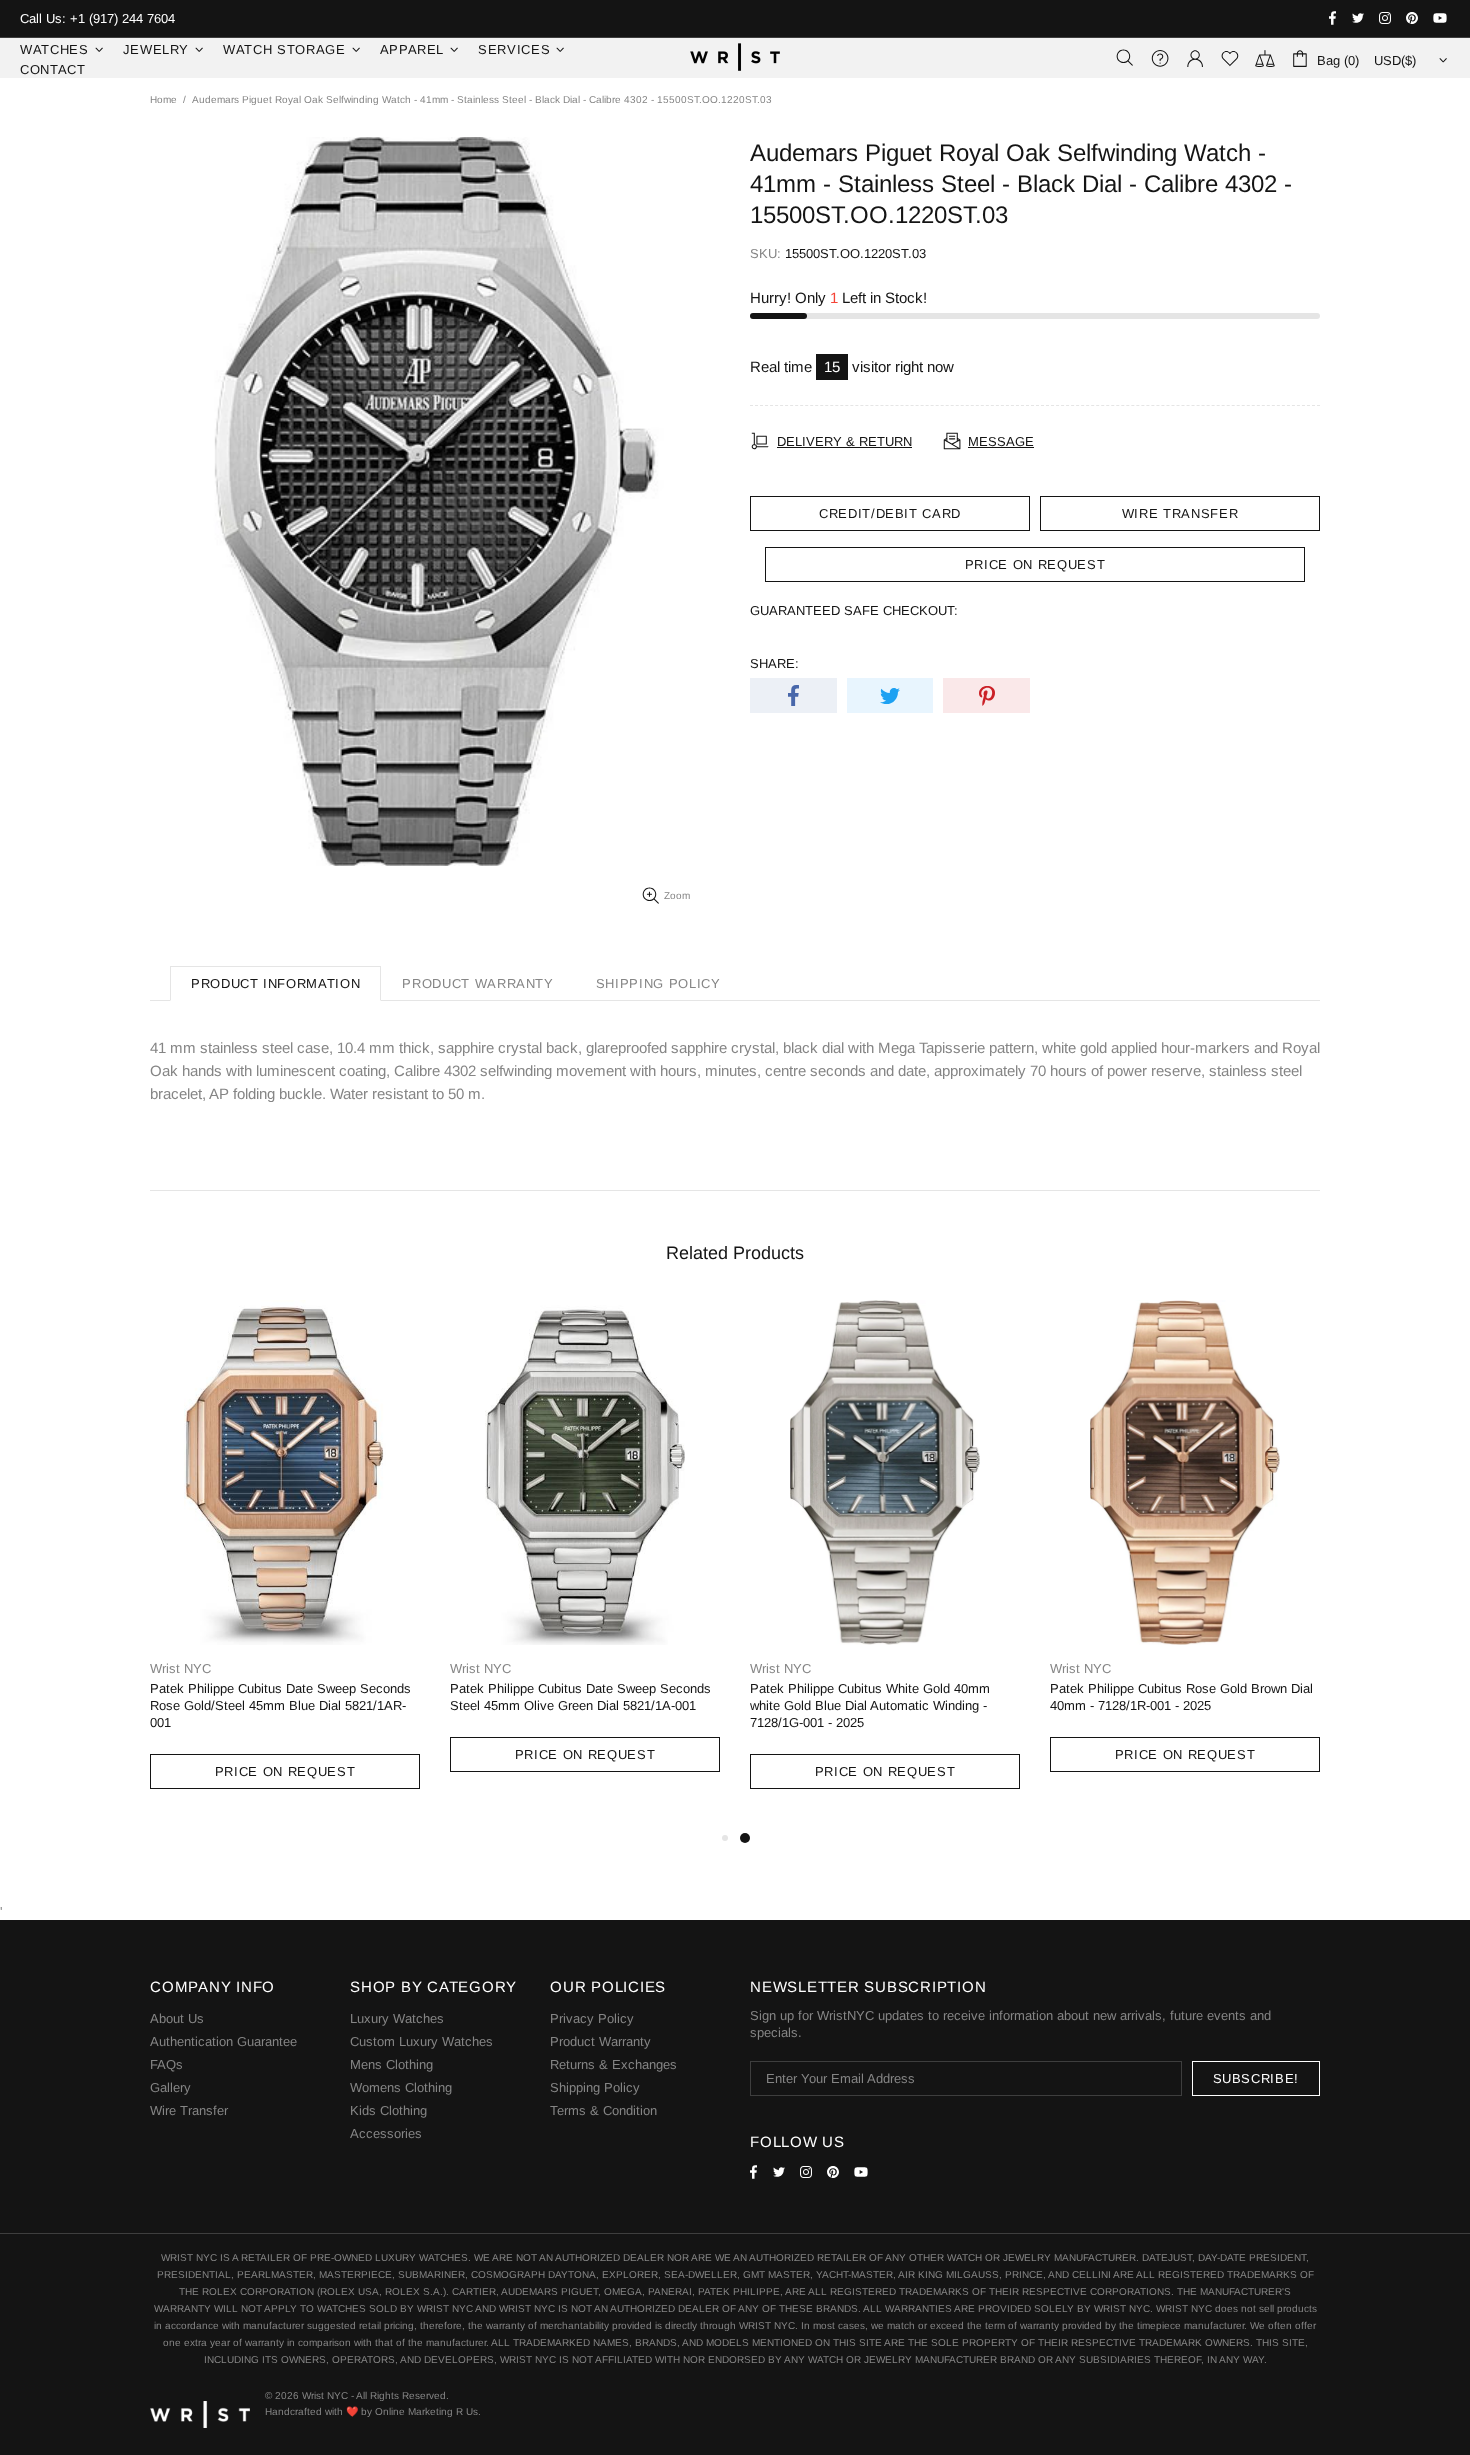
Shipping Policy (595, 2087)
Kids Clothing (388, 2110)
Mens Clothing (391, 2064)
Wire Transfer (1180, 513)
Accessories (386, 2133)
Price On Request (285, 1771)
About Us (177, 2018)
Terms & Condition (603, 2110)
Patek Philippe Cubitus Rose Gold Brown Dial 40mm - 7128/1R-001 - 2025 (1181, 1697)
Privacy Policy (592, 2018)
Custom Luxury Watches (421, 2041)
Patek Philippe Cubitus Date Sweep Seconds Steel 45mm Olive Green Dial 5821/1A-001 (580, 1697)
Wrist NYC (735, 58)
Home (163, 99)
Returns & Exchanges (613, 2064)
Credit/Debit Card (890, 513)
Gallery (170, 2087)
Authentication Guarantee (223, 2041)
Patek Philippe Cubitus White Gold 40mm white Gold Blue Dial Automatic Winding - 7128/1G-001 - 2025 (870, 1705)
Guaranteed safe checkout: (854, 610)
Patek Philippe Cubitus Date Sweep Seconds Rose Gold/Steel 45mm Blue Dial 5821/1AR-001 (280, 1705)
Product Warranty (600, 2041)
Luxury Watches (397, 2018)
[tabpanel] (885, 1563)
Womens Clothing (401, 2087)
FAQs (166, 2064)
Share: (774, 663)
